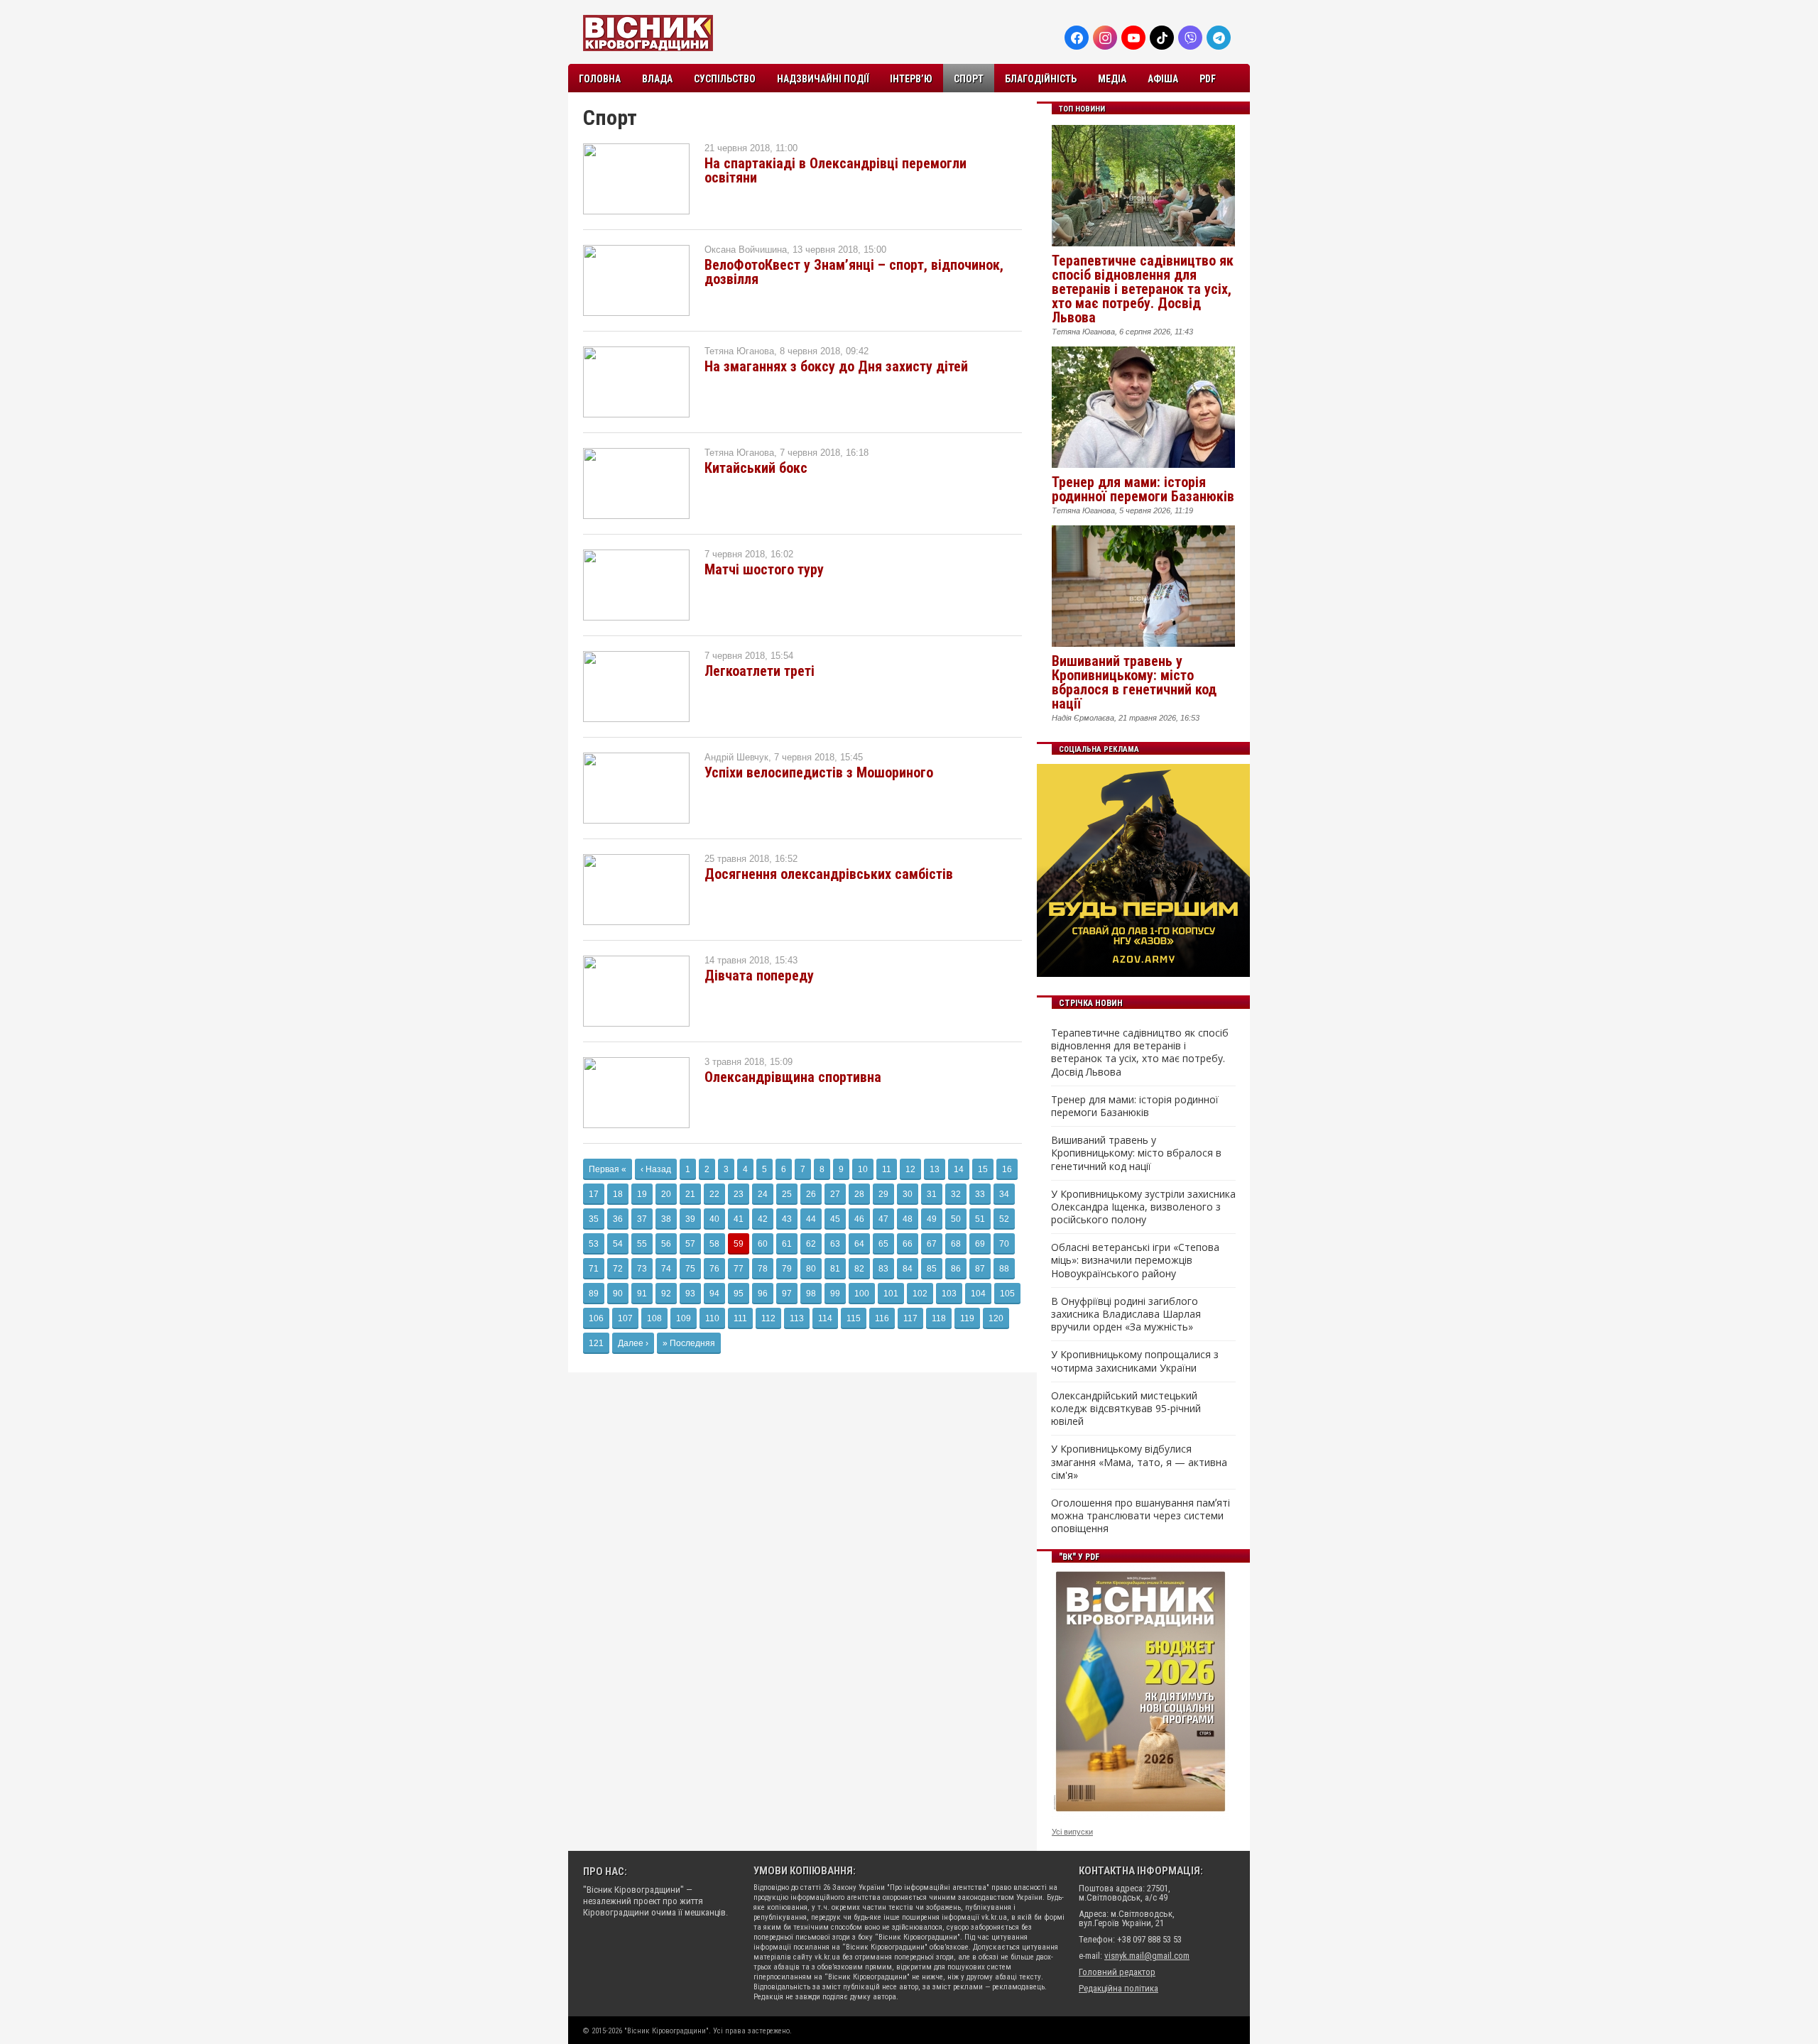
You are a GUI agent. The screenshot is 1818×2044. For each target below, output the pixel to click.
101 (891, 1294)
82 (859, 1269)
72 (618, 1269)
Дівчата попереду (759, 975)
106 (596, 1318)
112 (768, 1318)
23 (739, 1194)
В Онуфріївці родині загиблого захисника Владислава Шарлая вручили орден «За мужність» (1126, 1314)
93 (690, 1294)
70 (1004, 1244)
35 (594, 1219)
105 (1007, 1294)
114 (825, 1318)
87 (980, 1269)
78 (763, 1269)
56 (666, 1244)
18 (618, 1194)
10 (863, 1169)
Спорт (969, 79)
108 (654, 1318)
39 (690, 1219)
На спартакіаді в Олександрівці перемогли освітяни (835, 170)
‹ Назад (656, 1169)
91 (642, 1294)
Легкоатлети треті (760, 671)
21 (690, 1194)
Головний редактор (1117, 1972)
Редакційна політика (1118, 1988)
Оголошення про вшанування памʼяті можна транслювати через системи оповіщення (1141, 1516)
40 (714, 1219)
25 (787, 1194)
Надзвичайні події (823, 79)
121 (596, 1343)
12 (910, 1169)
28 (859, 1194)
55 (642, 1244)
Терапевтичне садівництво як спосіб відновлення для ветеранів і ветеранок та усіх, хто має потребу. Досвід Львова (1143, 289)
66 (908, 1244)
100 (862, 1294)
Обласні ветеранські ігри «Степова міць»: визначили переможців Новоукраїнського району (1135, 1260)
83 (883, 1269)
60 (763, 1244)
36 (618, 1219)
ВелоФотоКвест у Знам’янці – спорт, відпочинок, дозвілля (854, 272)
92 (666, 1294)
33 (980, 1194)
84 (908, 1269)
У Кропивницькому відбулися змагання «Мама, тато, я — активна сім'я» (1139, 1462)
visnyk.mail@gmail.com (1147, 1956)
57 (690, 1244)
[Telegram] (1219, 38)
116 (882, 1318)
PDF (1208, 79)
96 (763, 1294)
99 (835, 1294)
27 (835, 1194)
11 (887, 1169)
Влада (657, 79)
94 (714, 1294)
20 (666, 1194)
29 (883, 1194)
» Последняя (689, 1343)
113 (797, 1318)
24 (763, 1194)
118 (939, 1318)
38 (666, 1219)
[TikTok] (1162, 38)
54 (618, 1244)
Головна (600, 79)
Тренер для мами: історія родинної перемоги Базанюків (1143, 489)
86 (956, 1269)
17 (594, 1194)
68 (956, 1244)
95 (739, 1294)
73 (642, 1269)
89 (594, 1294)
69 (980, 1244)
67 (932, 1244)
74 (666, 1269)
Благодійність (1041, 79)
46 (859, 1219)
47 (883, 1219)
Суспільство (725, 79)
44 (811, 1219)
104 (978, 1294)
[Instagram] (1105, 38)
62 (811, 1244)
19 (642, 1194)
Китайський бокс (756, 468)
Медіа (1112, 79)
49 (932, 1219)
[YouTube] (1133, 38)
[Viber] (1190, 38)
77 (739, 1269)
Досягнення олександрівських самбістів (829, 874)
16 (1007, 1169)
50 (956, 1219)
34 (1004, 1194)
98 (811, 1294)
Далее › (633, 1343)
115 (854, 1318)
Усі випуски (1072, 1832)
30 (908, 1194)
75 (690, 1269)
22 (714, 1194)
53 (594, 1244)
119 (967, 1318)
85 (932, 1269)
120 (996, 1318)
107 (625, 1318)
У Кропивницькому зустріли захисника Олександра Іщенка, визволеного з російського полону (1143, 1207)
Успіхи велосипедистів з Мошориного (819, 772)
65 (883, 1244)
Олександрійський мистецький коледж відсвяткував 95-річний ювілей (1126, 1409)
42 (763, 1219)
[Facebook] (1077, 38)
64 (859, 1244)
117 (910, 1318)
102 (920, 1294)
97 (787, 1294)
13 (935, 1169)
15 (983, 1169)
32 (956, 1194)
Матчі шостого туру (764, 569)
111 (740, 1318)
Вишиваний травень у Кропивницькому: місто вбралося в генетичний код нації (1134, 682)
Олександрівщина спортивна (793, 1077)
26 (811, 1194)
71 (594, 1269)
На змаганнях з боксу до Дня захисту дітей (836, 366)
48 (908, 1219)
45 (835, 1219)
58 (714, 1244)
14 (959, 1169)
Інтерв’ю (911, 79)
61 (787, 1244)
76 (714, 1269)
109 (684, 1318)
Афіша (1163, 79)
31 (932, 1194)
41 (739, 1219)
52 (1004, 1219)
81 (835, 1269)
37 (642, 1219)
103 (949, 1294)
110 (712, 1318)
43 (787, 1219)
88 (1004, 1269)
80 (811, 1269)
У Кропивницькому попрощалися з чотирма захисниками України (1135, 1361)
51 (980, 1219)
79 (787, 1269)
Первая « (608, 1169)
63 (835, 1244)
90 (618, 1294)
